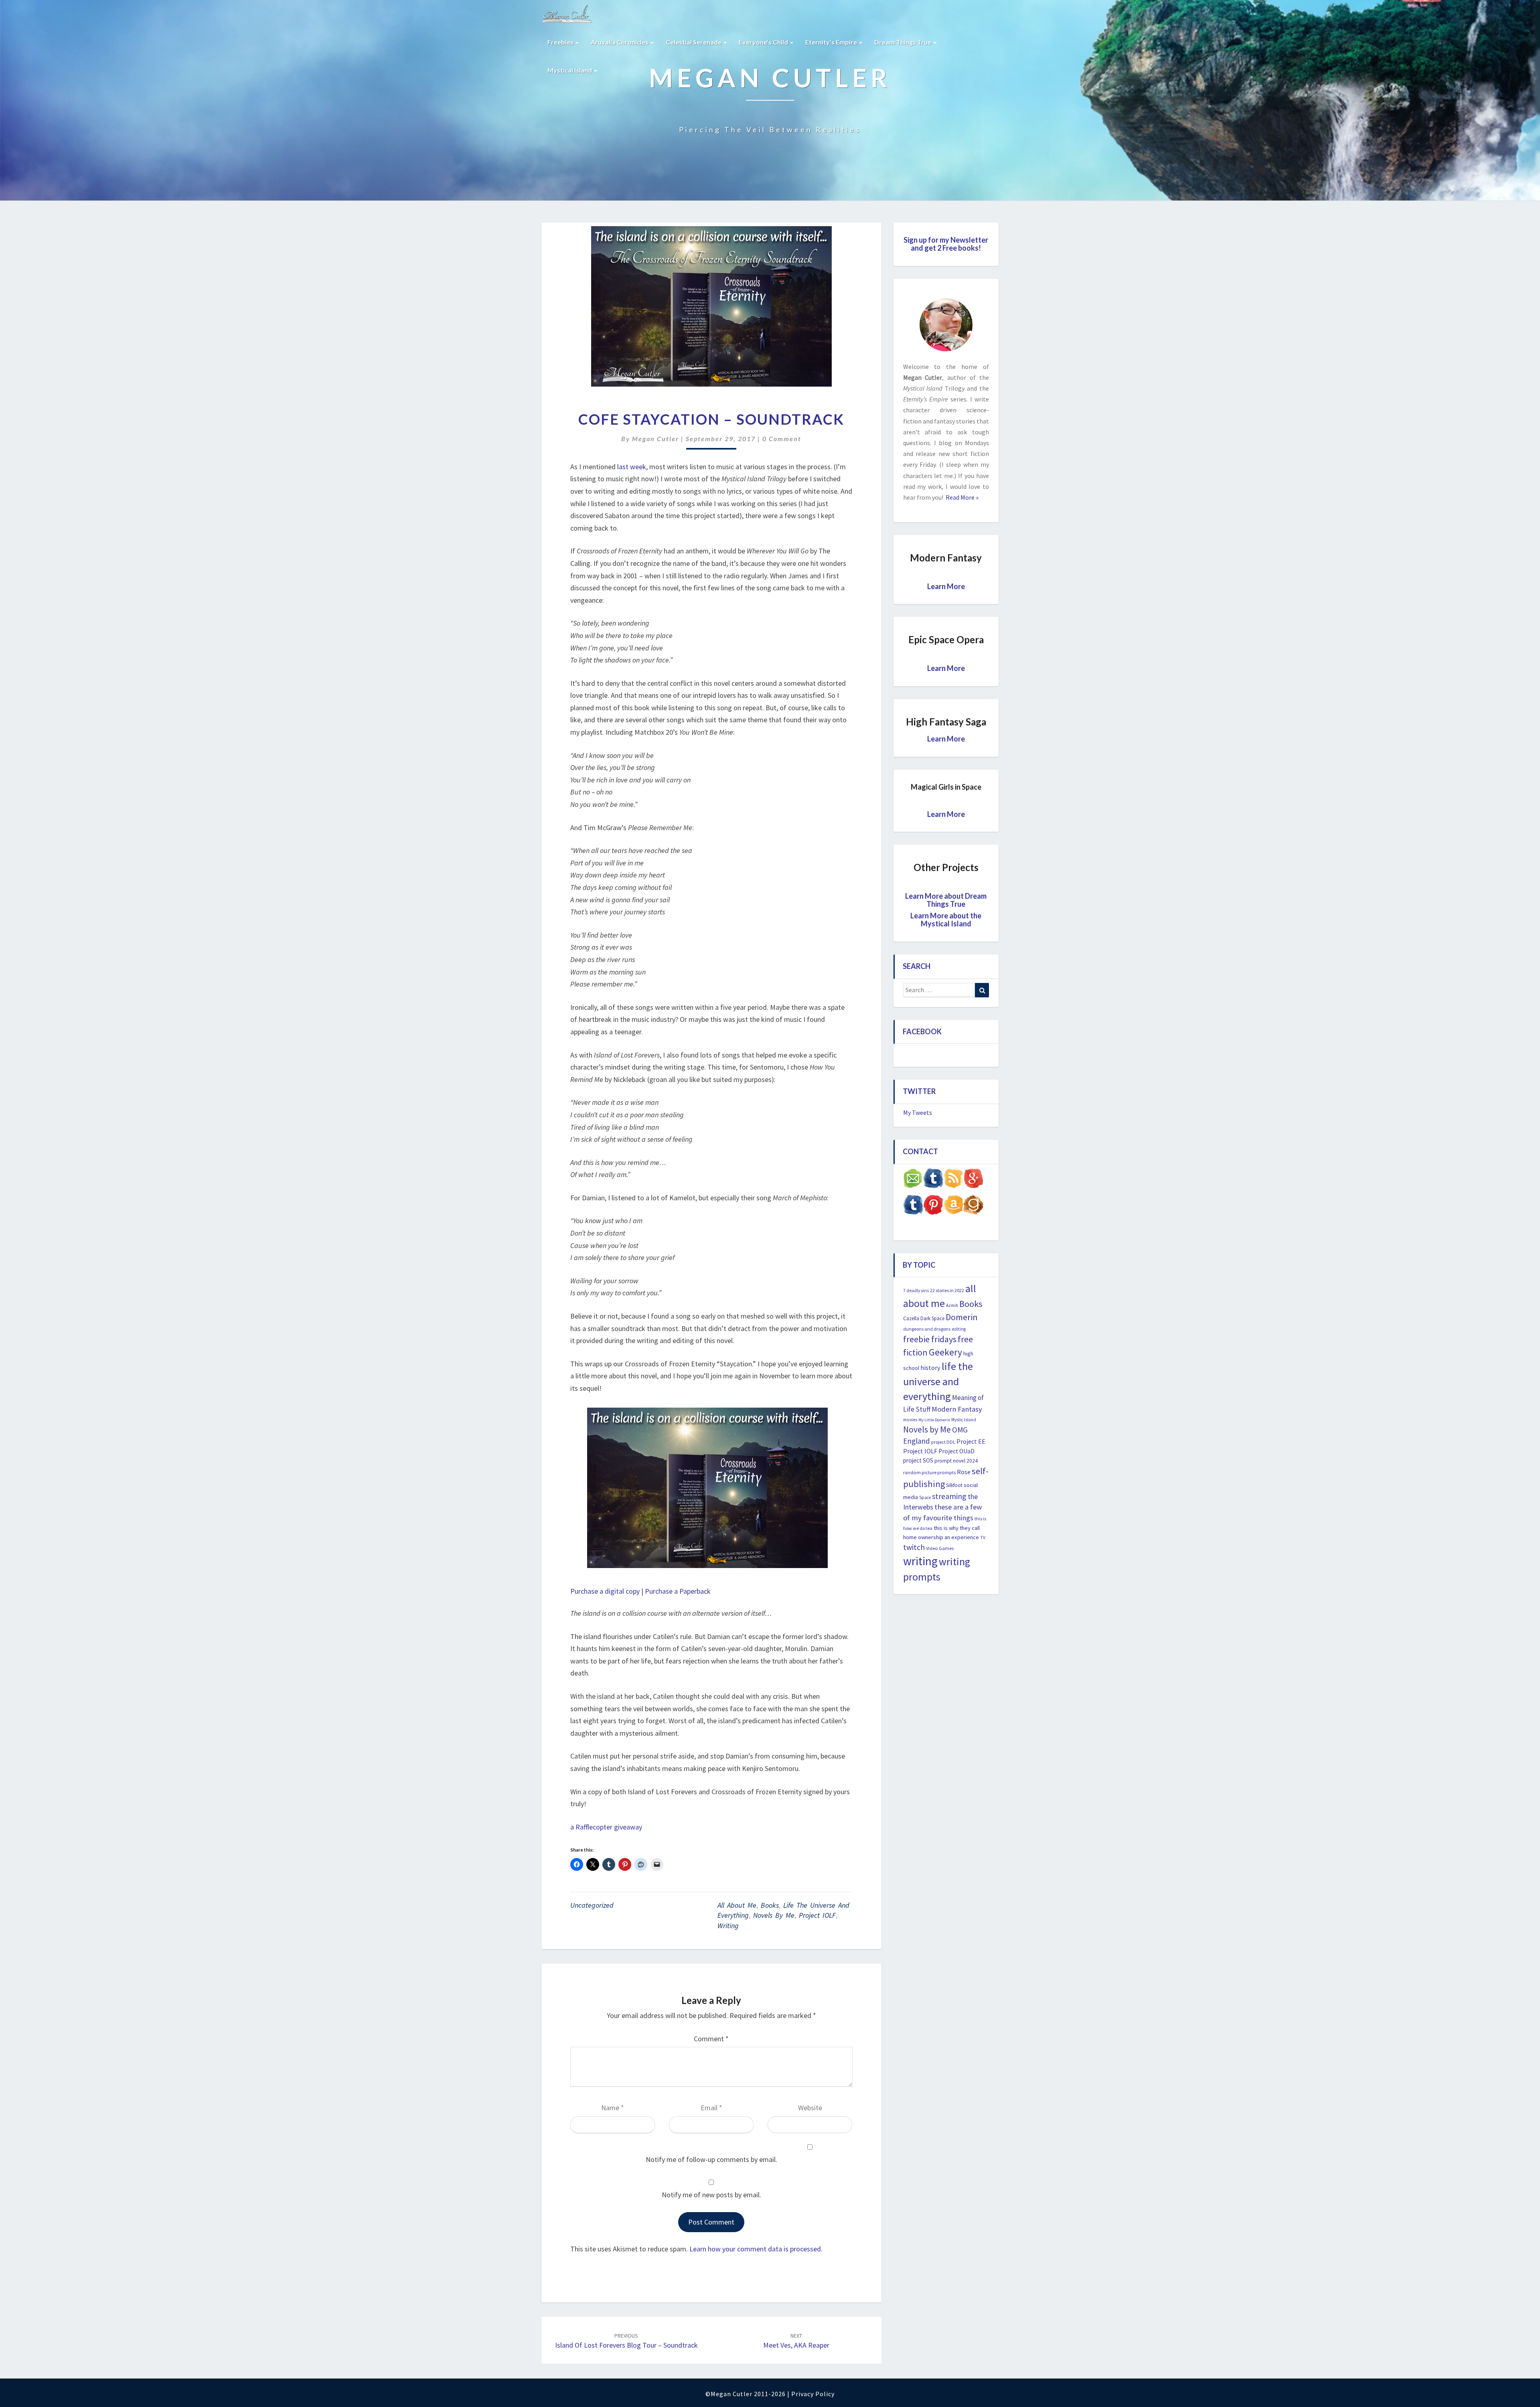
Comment (711, 2039)
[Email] (913, 1181)
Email (711, 2108)
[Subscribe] (953, 1181)
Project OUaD (956, 1451)
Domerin (962, 1317)
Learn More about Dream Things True (946, 900)
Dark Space (932, 1318)
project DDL (943, 1442)
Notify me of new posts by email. (711, 2195)
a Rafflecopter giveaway (606, 1827)
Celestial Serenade (694, 42)
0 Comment (782, 439)
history (930, 1368)
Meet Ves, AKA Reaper (796, 2341)
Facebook (922, 1031)
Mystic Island (964, 1420)
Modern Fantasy (957, 1409)
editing (959, 1329)
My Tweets (918, 1112)
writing (728, 1926)
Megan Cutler (656, 439)
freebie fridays (930, 1339)
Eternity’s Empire (832, 42)
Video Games (940, 1548)
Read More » (961, 497)
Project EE (971, 1441)
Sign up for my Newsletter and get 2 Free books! (946, 244)
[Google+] (973, 1181)
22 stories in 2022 (947, 1290)
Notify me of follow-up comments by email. (711, 2159)
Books (770, 1905)
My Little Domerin (934, 1420)
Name (613, 2108)
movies (910, 1420)
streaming (949, 1496)
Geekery (945, 1352)
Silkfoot (954, 1485)
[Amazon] (953, 1207)
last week (632, 467)
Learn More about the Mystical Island (946, 920)
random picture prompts (929, 1472)
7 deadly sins (916, 1291)
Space (925, 1497)
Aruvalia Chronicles (620, 42)
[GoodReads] (973, 1207)
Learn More (946, 586)
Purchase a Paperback (678, 1591)
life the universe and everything (938, 1381)
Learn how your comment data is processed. (756, 2249)
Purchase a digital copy (605, 1591)
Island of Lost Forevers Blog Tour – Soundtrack (626, 2341)
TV (983, 1538)
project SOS (918, 1460)
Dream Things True (903, 42)
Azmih (952, 1305)
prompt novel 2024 (956, 1461)
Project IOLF (817, 1915)
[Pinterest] (933, 1207)
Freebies (561, 42)
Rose (964, 1472)
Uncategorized (592, 1905)
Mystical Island (570, 70)
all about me (737, 1905)
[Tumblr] (913, 1207)
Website (810, 2108)
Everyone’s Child (764, 42)
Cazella (911, 1318)
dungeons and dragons (927, 1329)
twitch (914, 1547)
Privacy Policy (813, 2394)
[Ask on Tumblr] (933, 1181)
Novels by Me (774, 1915)
